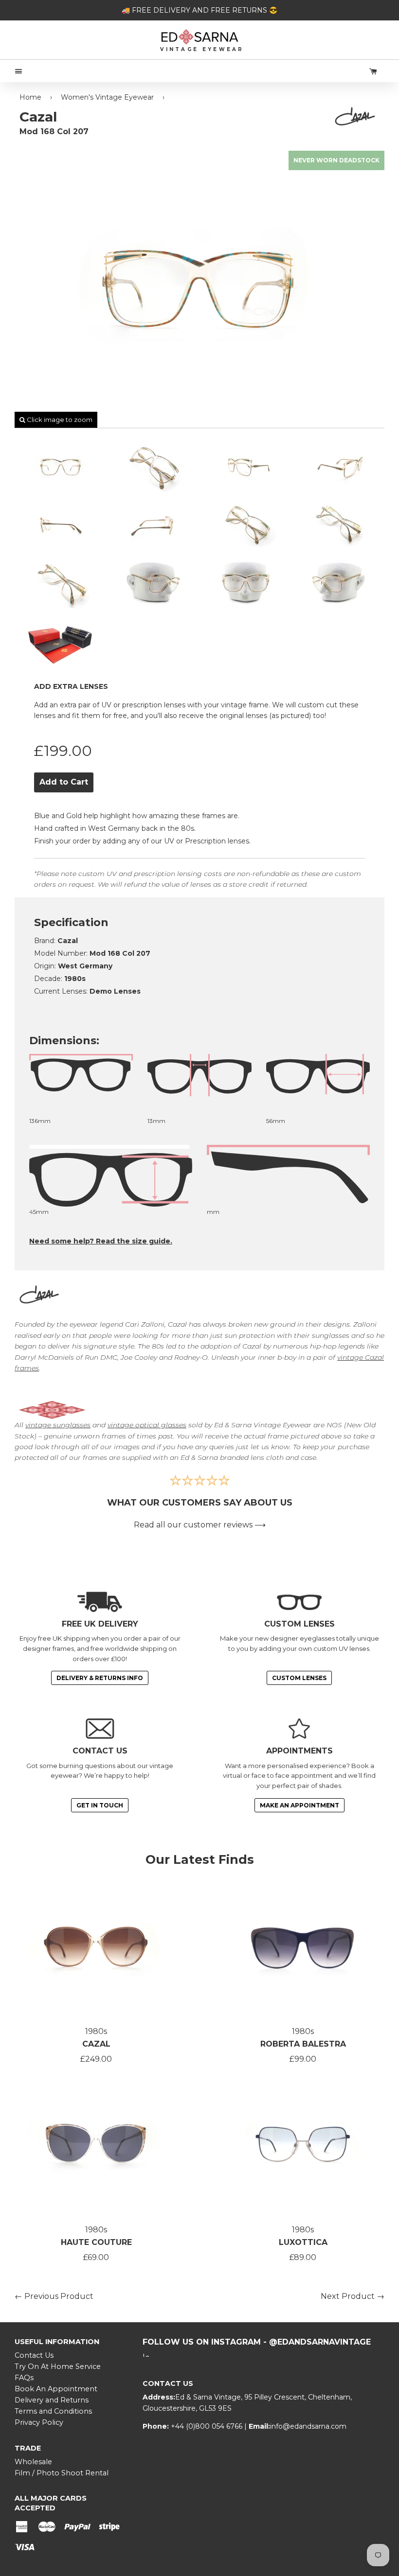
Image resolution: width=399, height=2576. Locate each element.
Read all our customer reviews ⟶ (200, 1525)
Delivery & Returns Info (100, 1678)
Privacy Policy (39, 2422)
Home (30, 97)
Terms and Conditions (53, 2411)
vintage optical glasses (147, 1425)
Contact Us (34, 2355)
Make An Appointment (299, 1805)
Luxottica (303, 2242)
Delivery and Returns (52, 2400)
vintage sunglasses (58, 1425)
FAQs (24, 2378)
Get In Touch (100, 1805)
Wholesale (33, 2462)
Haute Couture (96, 2242)
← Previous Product (54, 2296)
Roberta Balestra (303, 2044)
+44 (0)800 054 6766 (208, 2426)
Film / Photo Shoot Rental (62, 2473)
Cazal (96, 2044)
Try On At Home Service (58, 2366)
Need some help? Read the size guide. (101, 1241)
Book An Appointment (56, 2389)
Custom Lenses (299, 1678)
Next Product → (353, 2296)
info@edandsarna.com (308, 2426)
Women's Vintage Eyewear (107, 97)
